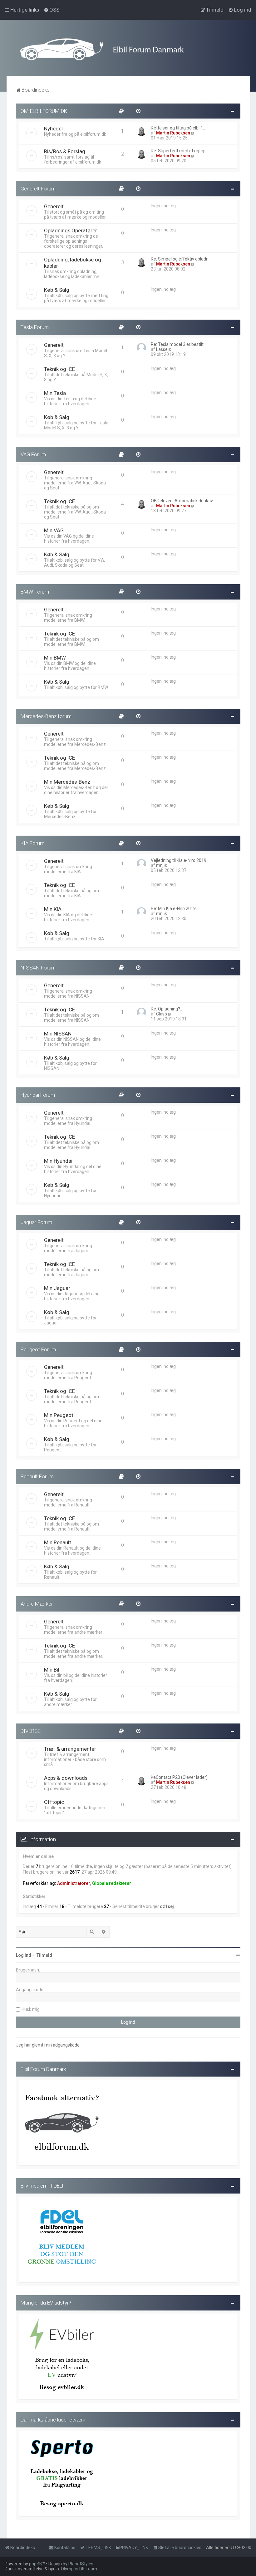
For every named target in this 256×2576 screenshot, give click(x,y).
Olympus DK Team (79, 2569)
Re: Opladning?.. (166, 1009)
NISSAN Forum (38, 968)
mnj (160, 865)
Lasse (162, 349)
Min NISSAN (58, 1034)
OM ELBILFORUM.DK (44, 111)
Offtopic (54, 1802)
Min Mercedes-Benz (67, 782)
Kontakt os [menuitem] (65, 2548)
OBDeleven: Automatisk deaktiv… (183, 501)
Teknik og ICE (59, 369)
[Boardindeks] (128, 49)
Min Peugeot (59, 1415)
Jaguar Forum (36, 1222)
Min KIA (53, 909)
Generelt (54, 206)
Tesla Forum (35, 327)
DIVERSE (31, 1731)
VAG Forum (33, 454)
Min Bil (52, 1670)
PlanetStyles (81, 2564)
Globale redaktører (112, 1883)
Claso (162, 1014)
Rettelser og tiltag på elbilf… (178, 128)
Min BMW (55, 658)
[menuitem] (52, 10)
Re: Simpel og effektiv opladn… (181, 259)
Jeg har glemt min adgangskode (48, 2045)
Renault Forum (37, 1476)
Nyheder (54, 129)
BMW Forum (35, 592)
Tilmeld (44, 1955)
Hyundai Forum (38, 1095)
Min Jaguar (57, 1288)
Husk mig (31, 2009)
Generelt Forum (38, 189)
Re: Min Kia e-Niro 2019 (173, 908)
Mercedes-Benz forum (46, 716)
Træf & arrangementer (70, 1749)
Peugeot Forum (38, 1349)
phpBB (36, 2564)
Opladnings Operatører (71, 230)
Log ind (24, 1955)
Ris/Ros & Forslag (65, 151)
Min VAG (54, 530)
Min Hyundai (58, 1161)
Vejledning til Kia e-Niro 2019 (179, 860)
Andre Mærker (37, 1604)
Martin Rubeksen (173, 133)
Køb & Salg (57, 290)
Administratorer (74, 1883)
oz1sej (167, 1906)
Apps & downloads (66, 1778)
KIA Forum (32, 843)
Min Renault (58, 1542)
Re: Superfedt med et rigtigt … (180, 151)
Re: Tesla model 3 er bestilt (177, 344)
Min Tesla (55, 393)
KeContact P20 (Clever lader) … (181, 1777)
